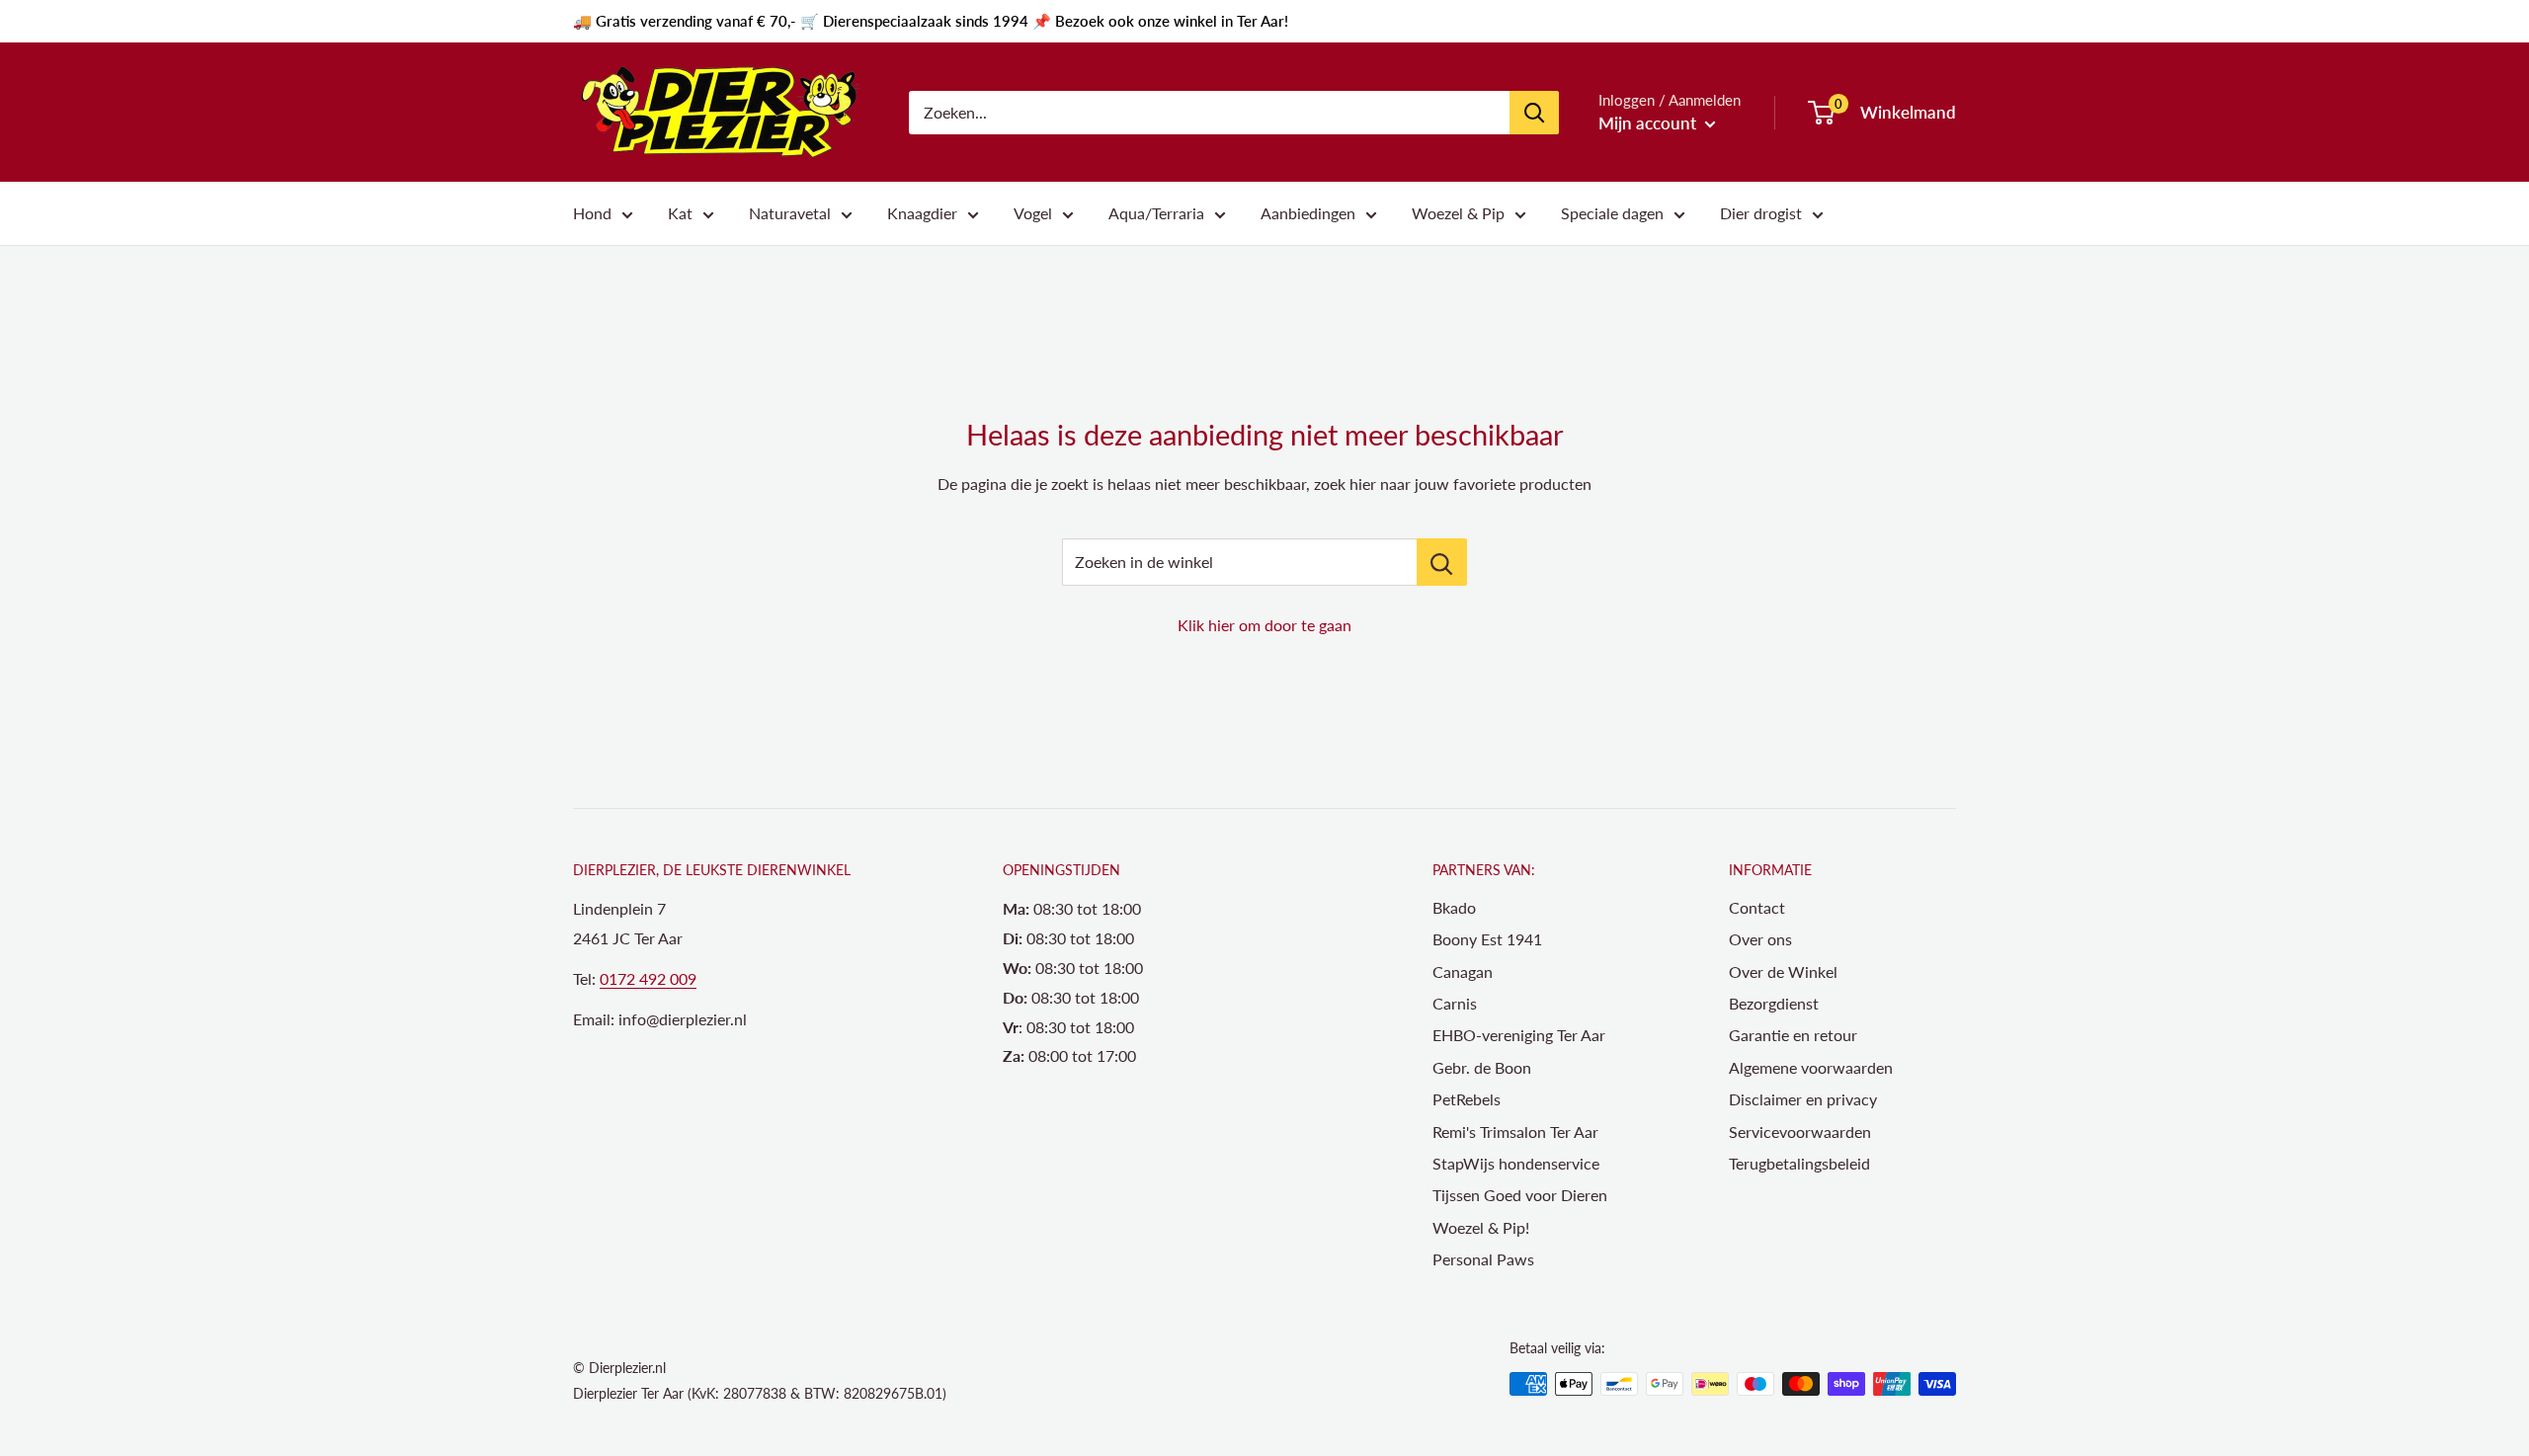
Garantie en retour (1793, 1035)
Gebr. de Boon (1482, 1067)
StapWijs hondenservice (1516, 1163)
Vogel (1033, 213)
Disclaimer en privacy (1803, 1099)
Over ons (1760, 939)
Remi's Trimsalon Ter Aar (1515, 1132)
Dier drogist (1761, 213)
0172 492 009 (648, 978)
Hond (592, 213)
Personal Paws (1483, 1259)
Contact (1757, 907)
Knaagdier (922, 213)
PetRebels (1467, 1099)
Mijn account (1649, 123)
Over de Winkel (1783, 971)
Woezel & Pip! (1481, 1227)
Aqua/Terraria (1156, 213)
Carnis (1455, 1003)
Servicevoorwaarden (1800, 1132)
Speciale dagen (1612, 213)
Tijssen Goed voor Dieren (1520, 1195)
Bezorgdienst (1774, 1003)
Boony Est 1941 (1487, 939)
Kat (680, 213)
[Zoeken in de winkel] (1442, 562)
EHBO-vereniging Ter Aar (1519, 1035)
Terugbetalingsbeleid (1799, 1163)
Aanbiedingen (1308, 213)
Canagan (1463, 971)
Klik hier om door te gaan (1264, 625)
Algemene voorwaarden (1811, 1067)
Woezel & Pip (1458, 213)
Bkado (1454, 907)
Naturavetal (790, 213)
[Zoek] (1534, 113)
